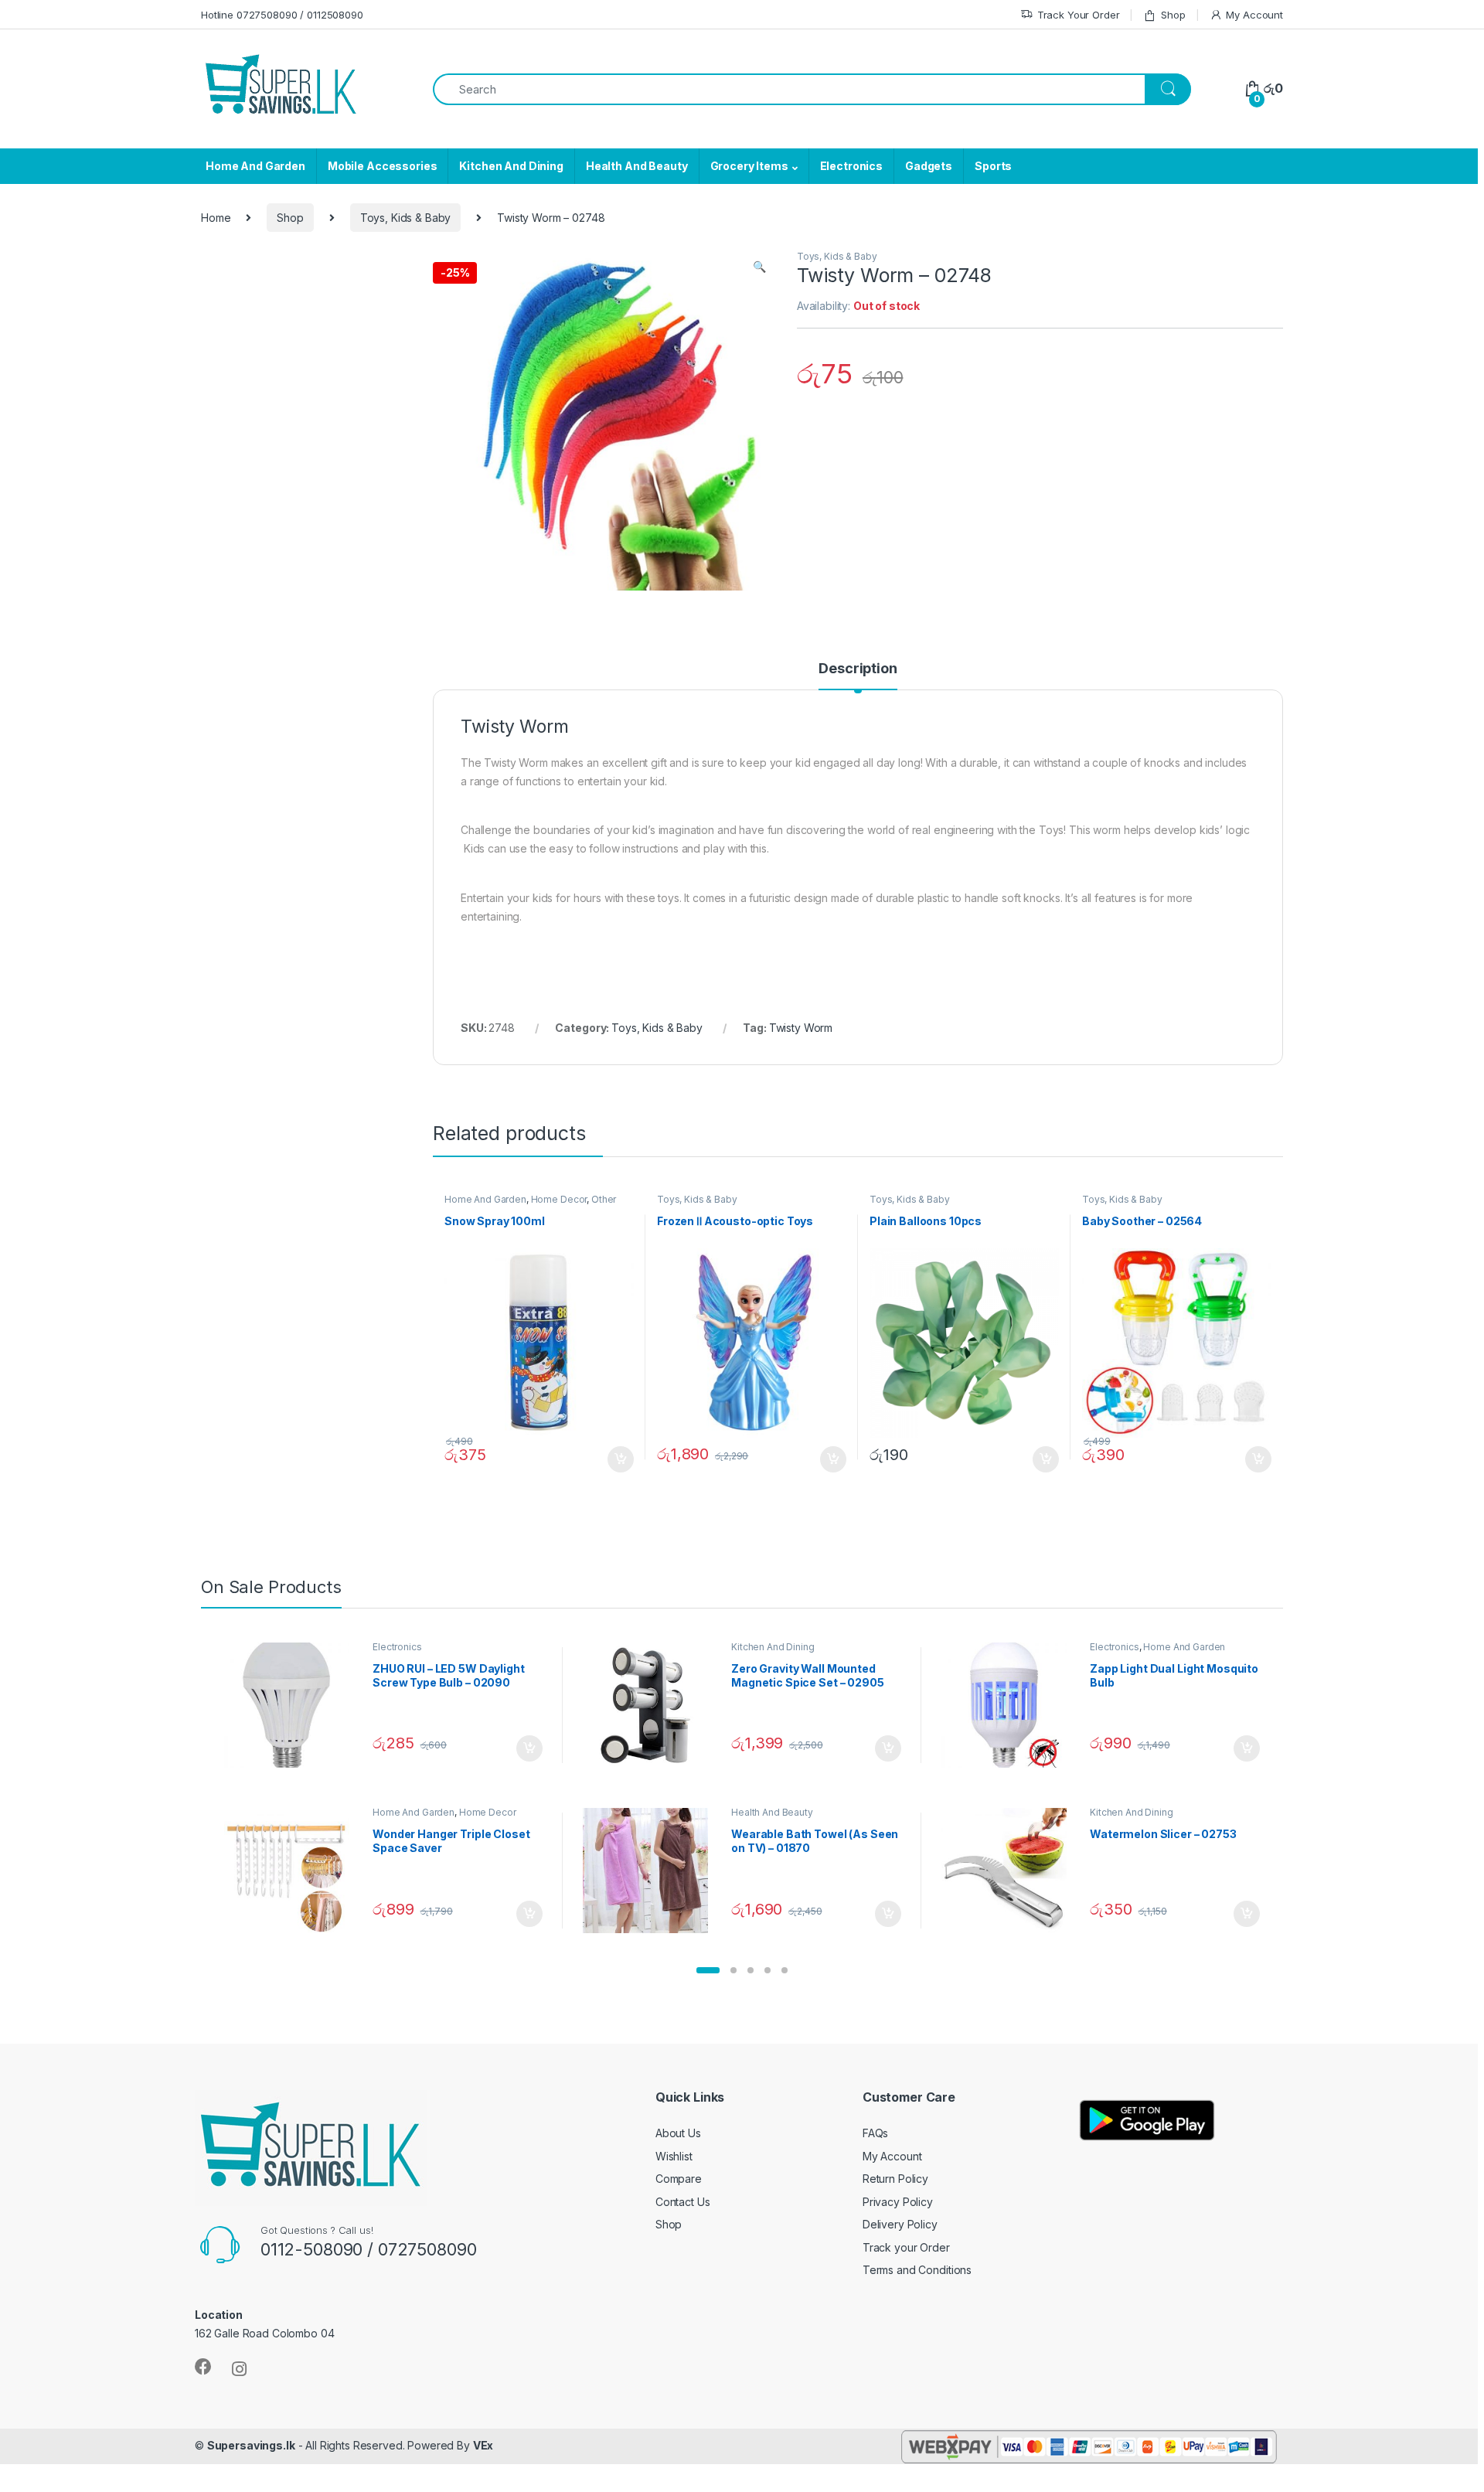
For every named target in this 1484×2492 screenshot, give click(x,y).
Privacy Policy (898, 2202)
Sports (993, 166)
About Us (678, 2133)
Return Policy (895, 2179)
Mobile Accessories (382, 166)
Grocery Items (749, 166)
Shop (1173, 15)
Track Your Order (1079, 15)
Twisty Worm (801, 1028)
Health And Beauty (637, 166)
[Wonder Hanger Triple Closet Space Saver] (293, 1871)
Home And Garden (255, 166)
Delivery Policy (900, 2224)
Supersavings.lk (251, 2445)
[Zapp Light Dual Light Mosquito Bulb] (1010, 1705)
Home (216, 218)
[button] (708, 1970)
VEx (483, 2445)
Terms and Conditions (917, 2270)
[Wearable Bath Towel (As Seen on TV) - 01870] (651, 1871)
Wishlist (674, 2156)
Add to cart (621, 1459)
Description (858, 669)
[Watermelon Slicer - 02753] (1010, 1871)
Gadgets (929, 166)
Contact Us (683, 2202)
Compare (679, 2179)
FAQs (875, 2133)
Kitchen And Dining (511, 166)
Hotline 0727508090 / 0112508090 (282, 15)
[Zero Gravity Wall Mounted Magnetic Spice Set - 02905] (651, 1705)
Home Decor (559, 1199)
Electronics (851, 166)
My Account (1254, 15)
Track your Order (906, 2247)
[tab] (858, 676)
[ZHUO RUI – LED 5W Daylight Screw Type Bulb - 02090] (293, 1705)
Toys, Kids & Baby (406, 218)
